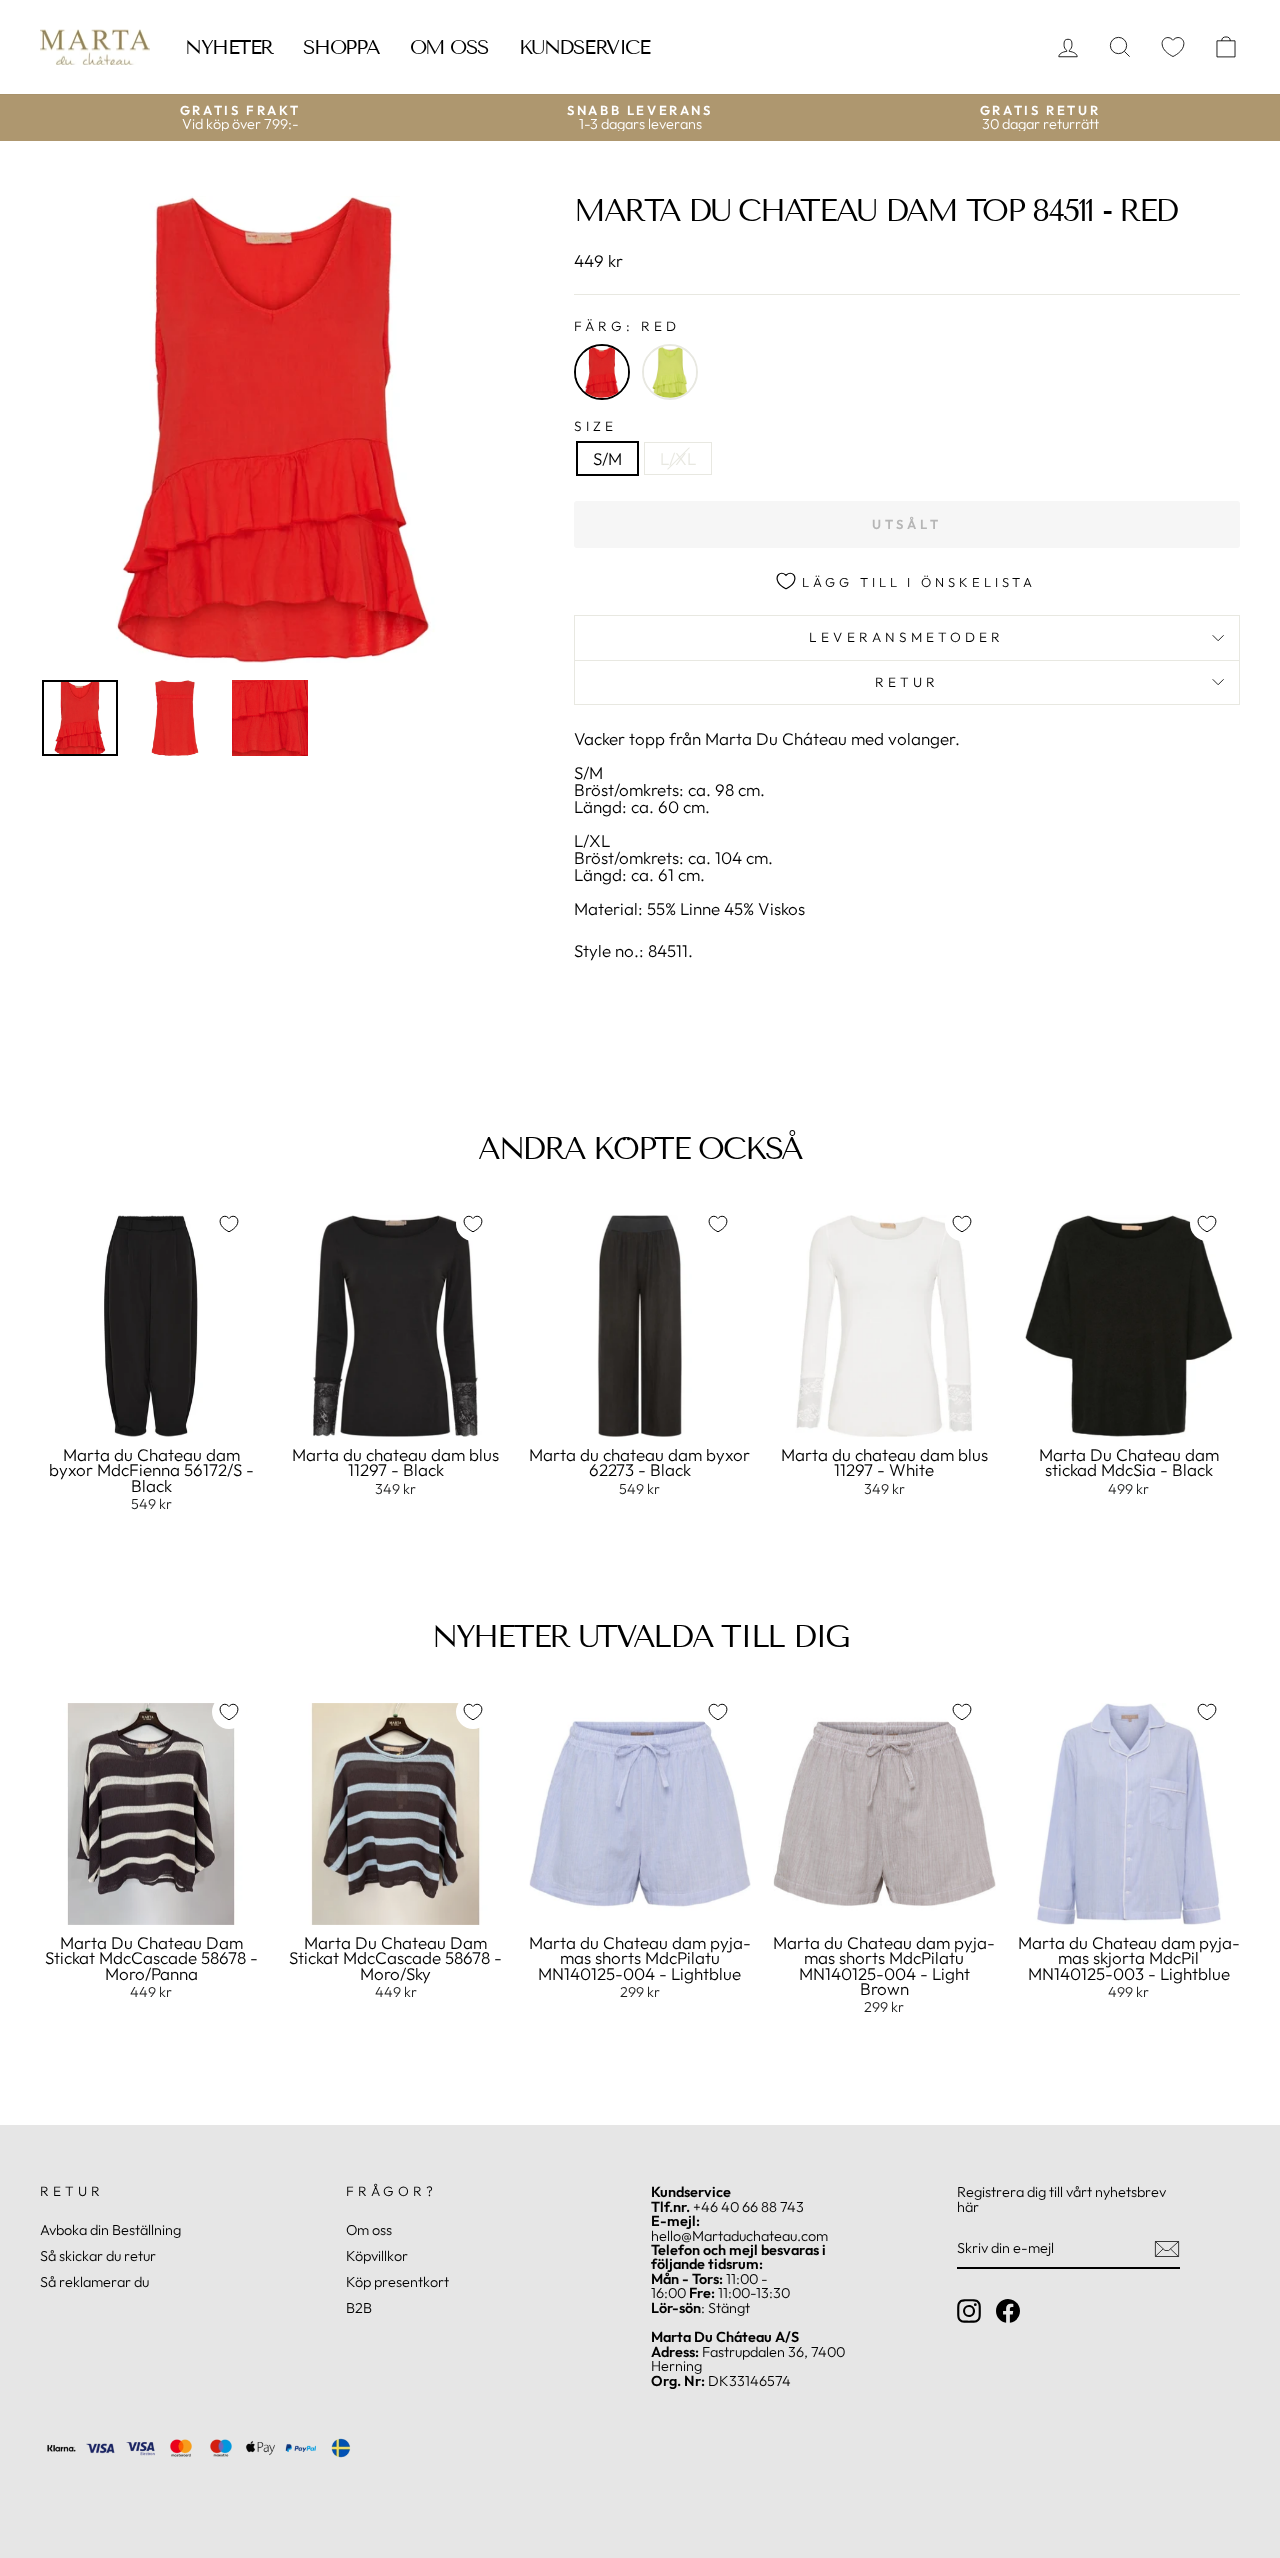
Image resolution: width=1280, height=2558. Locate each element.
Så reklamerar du (94, 2282)
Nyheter (229, 47)
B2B (359, 2308)
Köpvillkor (377, 2256)
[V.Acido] (670, 372)
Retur (907, 682)
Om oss (449, 47)
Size (595, 427)
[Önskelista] (1173, 47)
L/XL (678, 458)
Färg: (627, 327)
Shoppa (341, 47)
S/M (607, 458)
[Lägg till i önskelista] (229, 1224)
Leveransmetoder (906, 637)
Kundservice (584, 47)
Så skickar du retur (98, 2256)
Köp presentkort (397, 2282)
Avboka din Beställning (110, 2230)
